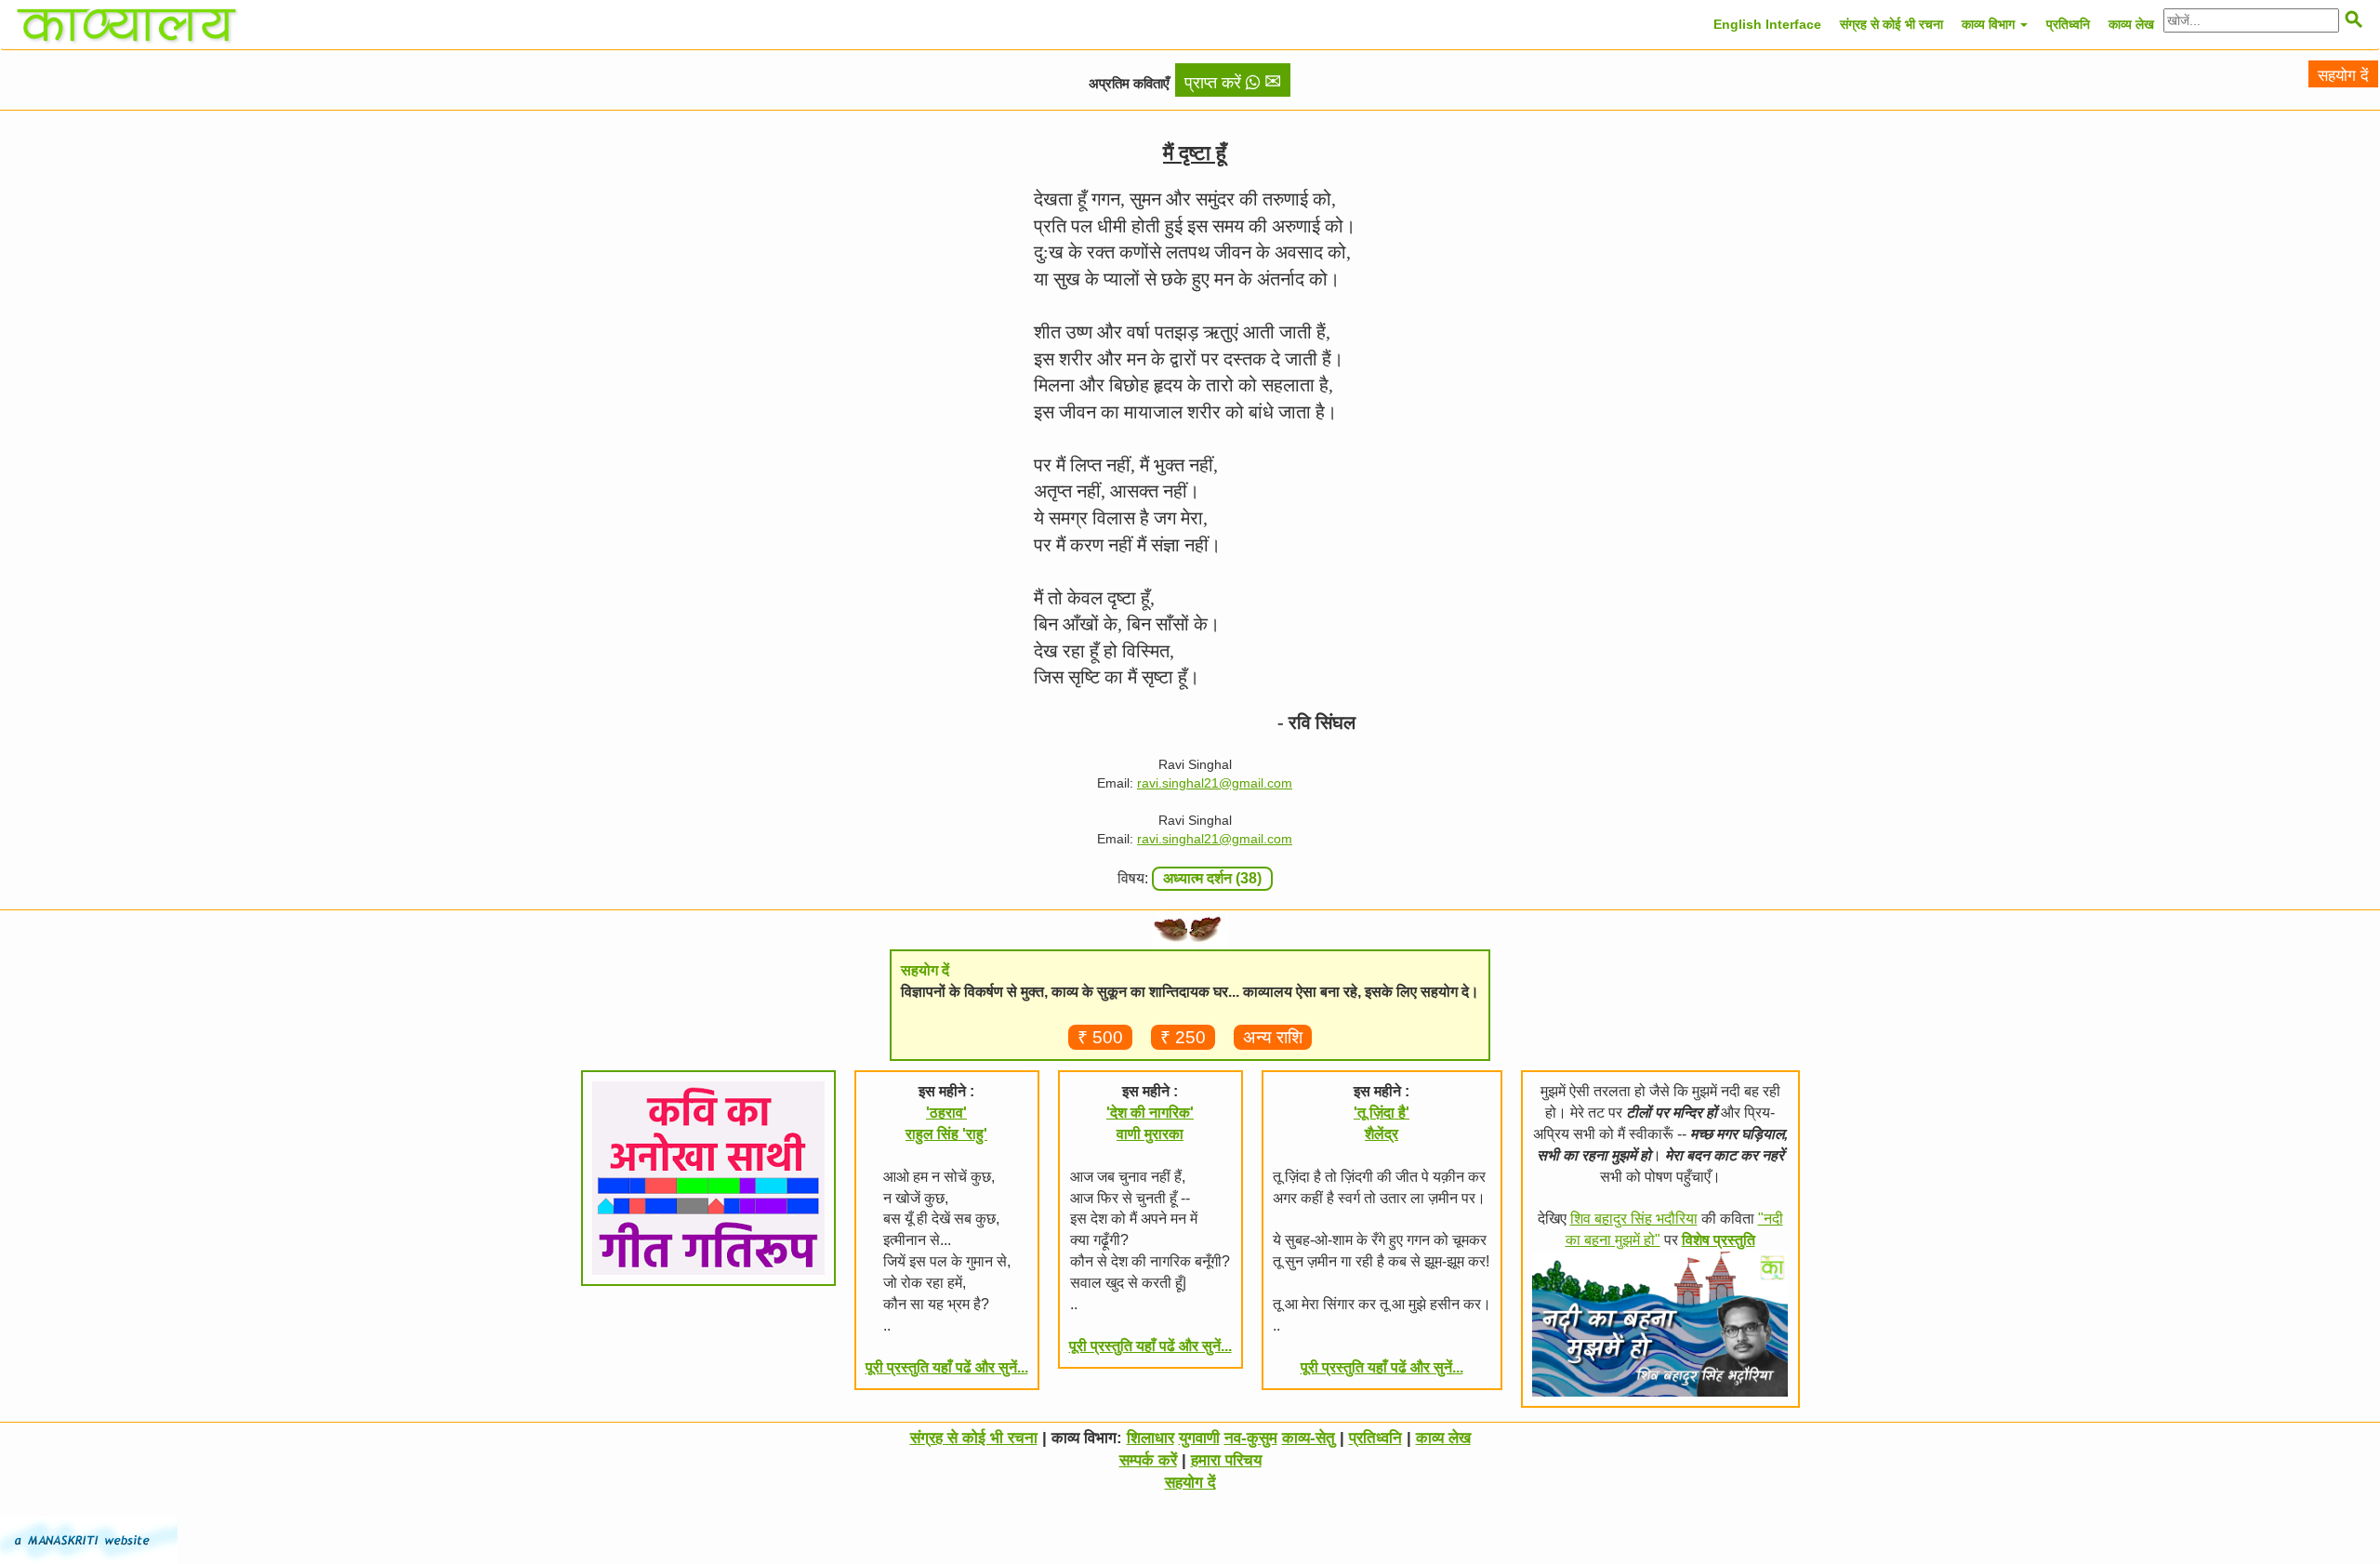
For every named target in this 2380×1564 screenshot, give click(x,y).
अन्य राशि (1273, 1037)
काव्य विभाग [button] (1990, 24)
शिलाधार (1150, 1438)
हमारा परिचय (1226, 1460)
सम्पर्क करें (1148, 1460)
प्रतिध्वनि (2068, 24)
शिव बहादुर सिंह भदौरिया (1634, 1219)
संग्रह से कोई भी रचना (1891, 24)
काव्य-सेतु (1309, 1438)
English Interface (1767, 24)
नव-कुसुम (1251, 1438)
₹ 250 (1183, 1037)
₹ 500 (1100, 1037)
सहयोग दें (2343, 76)
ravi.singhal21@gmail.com (1215, 783)
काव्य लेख (2131, 24)
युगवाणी (1199, 1438)
